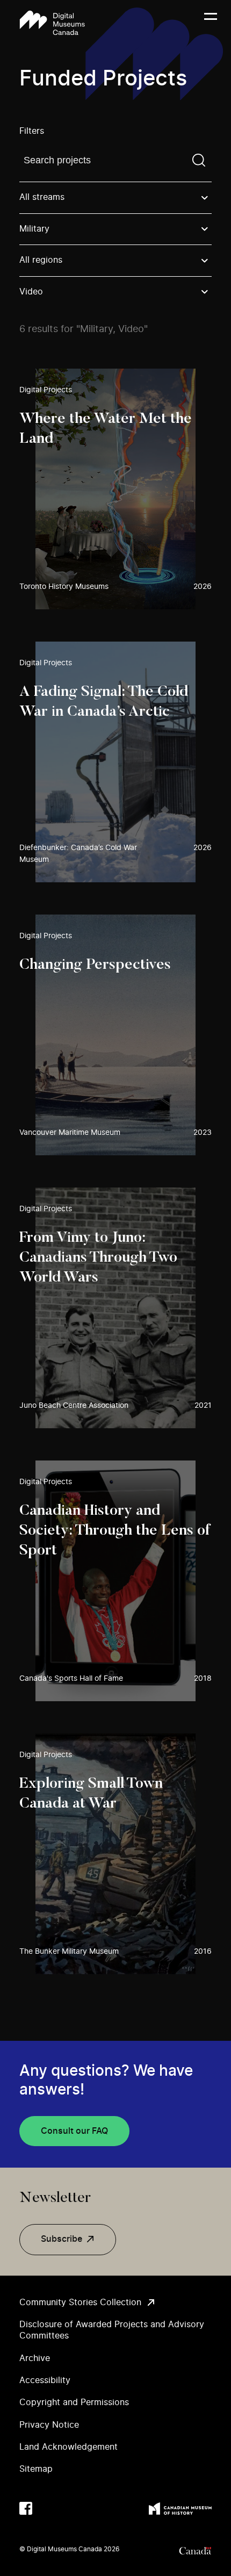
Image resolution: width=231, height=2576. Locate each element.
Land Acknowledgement (68, 2447)
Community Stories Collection (80, 2302)
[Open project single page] (115, 489)
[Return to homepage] (52, 23)
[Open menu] (211, 23)
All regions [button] (41, 260)
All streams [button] (42, 197)
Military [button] (34, 229)
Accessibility (45, 2380)
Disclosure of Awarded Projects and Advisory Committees (112, 2330)
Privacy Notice (49, 2425)
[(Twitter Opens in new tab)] (47, 2508)
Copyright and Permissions (74, 2402)
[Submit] (199, 160)
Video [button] (31, 292)
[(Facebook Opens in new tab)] (26, 2508)
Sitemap (36, 2469)
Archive (35, 2358)
